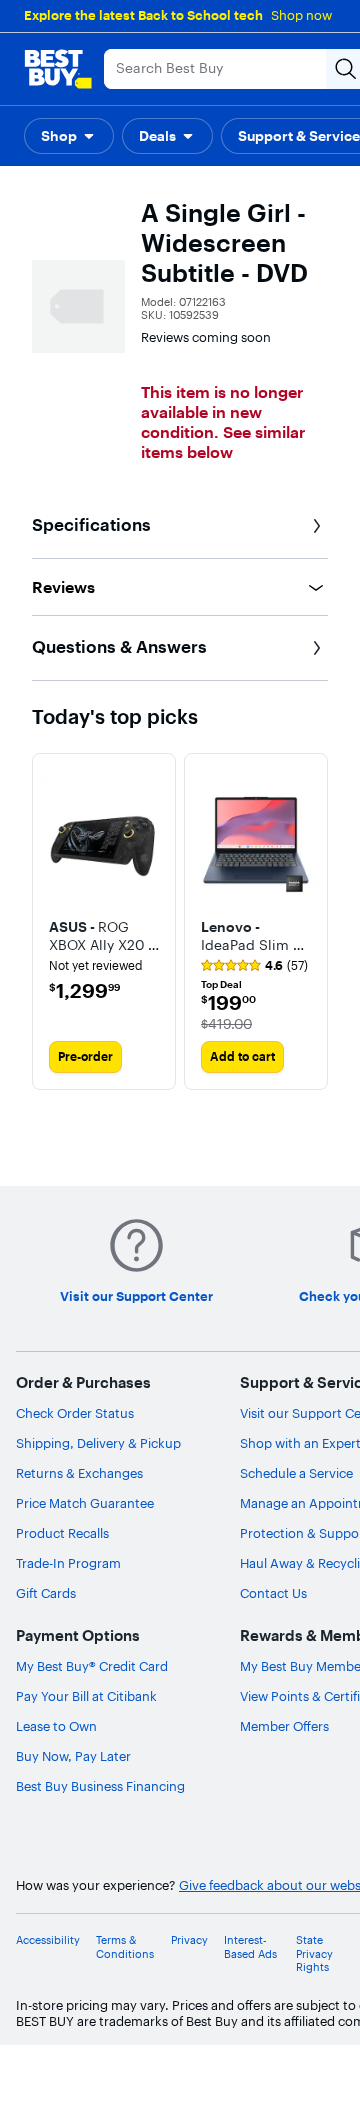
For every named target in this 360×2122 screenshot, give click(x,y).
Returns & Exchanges (79, 1473)
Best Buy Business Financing (100, 1786)
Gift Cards (46, 1593)
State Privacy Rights (314, 1953)
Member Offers (284, 1726)
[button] (69, 136)
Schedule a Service (296, 1473)
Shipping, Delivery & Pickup (98, 1443)
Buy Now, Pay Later (73, 1756)
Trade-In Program (68, 1563)
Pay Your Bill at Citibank (86, 1696)
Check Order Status (75, 1413)
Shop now (301, 15)
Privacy (189, 1940)
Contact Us (273, 1593)
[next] (312, 921)
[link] (254, 966)
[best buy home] (58, 69)
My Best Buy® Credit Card (92, 1666)
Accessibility (48, 1940)
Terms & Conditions (125, 1947)
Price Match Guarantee (85, 1503)
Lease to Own (56, 1726)
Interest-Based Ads (250, 1947)
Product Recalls (62, 1533)
